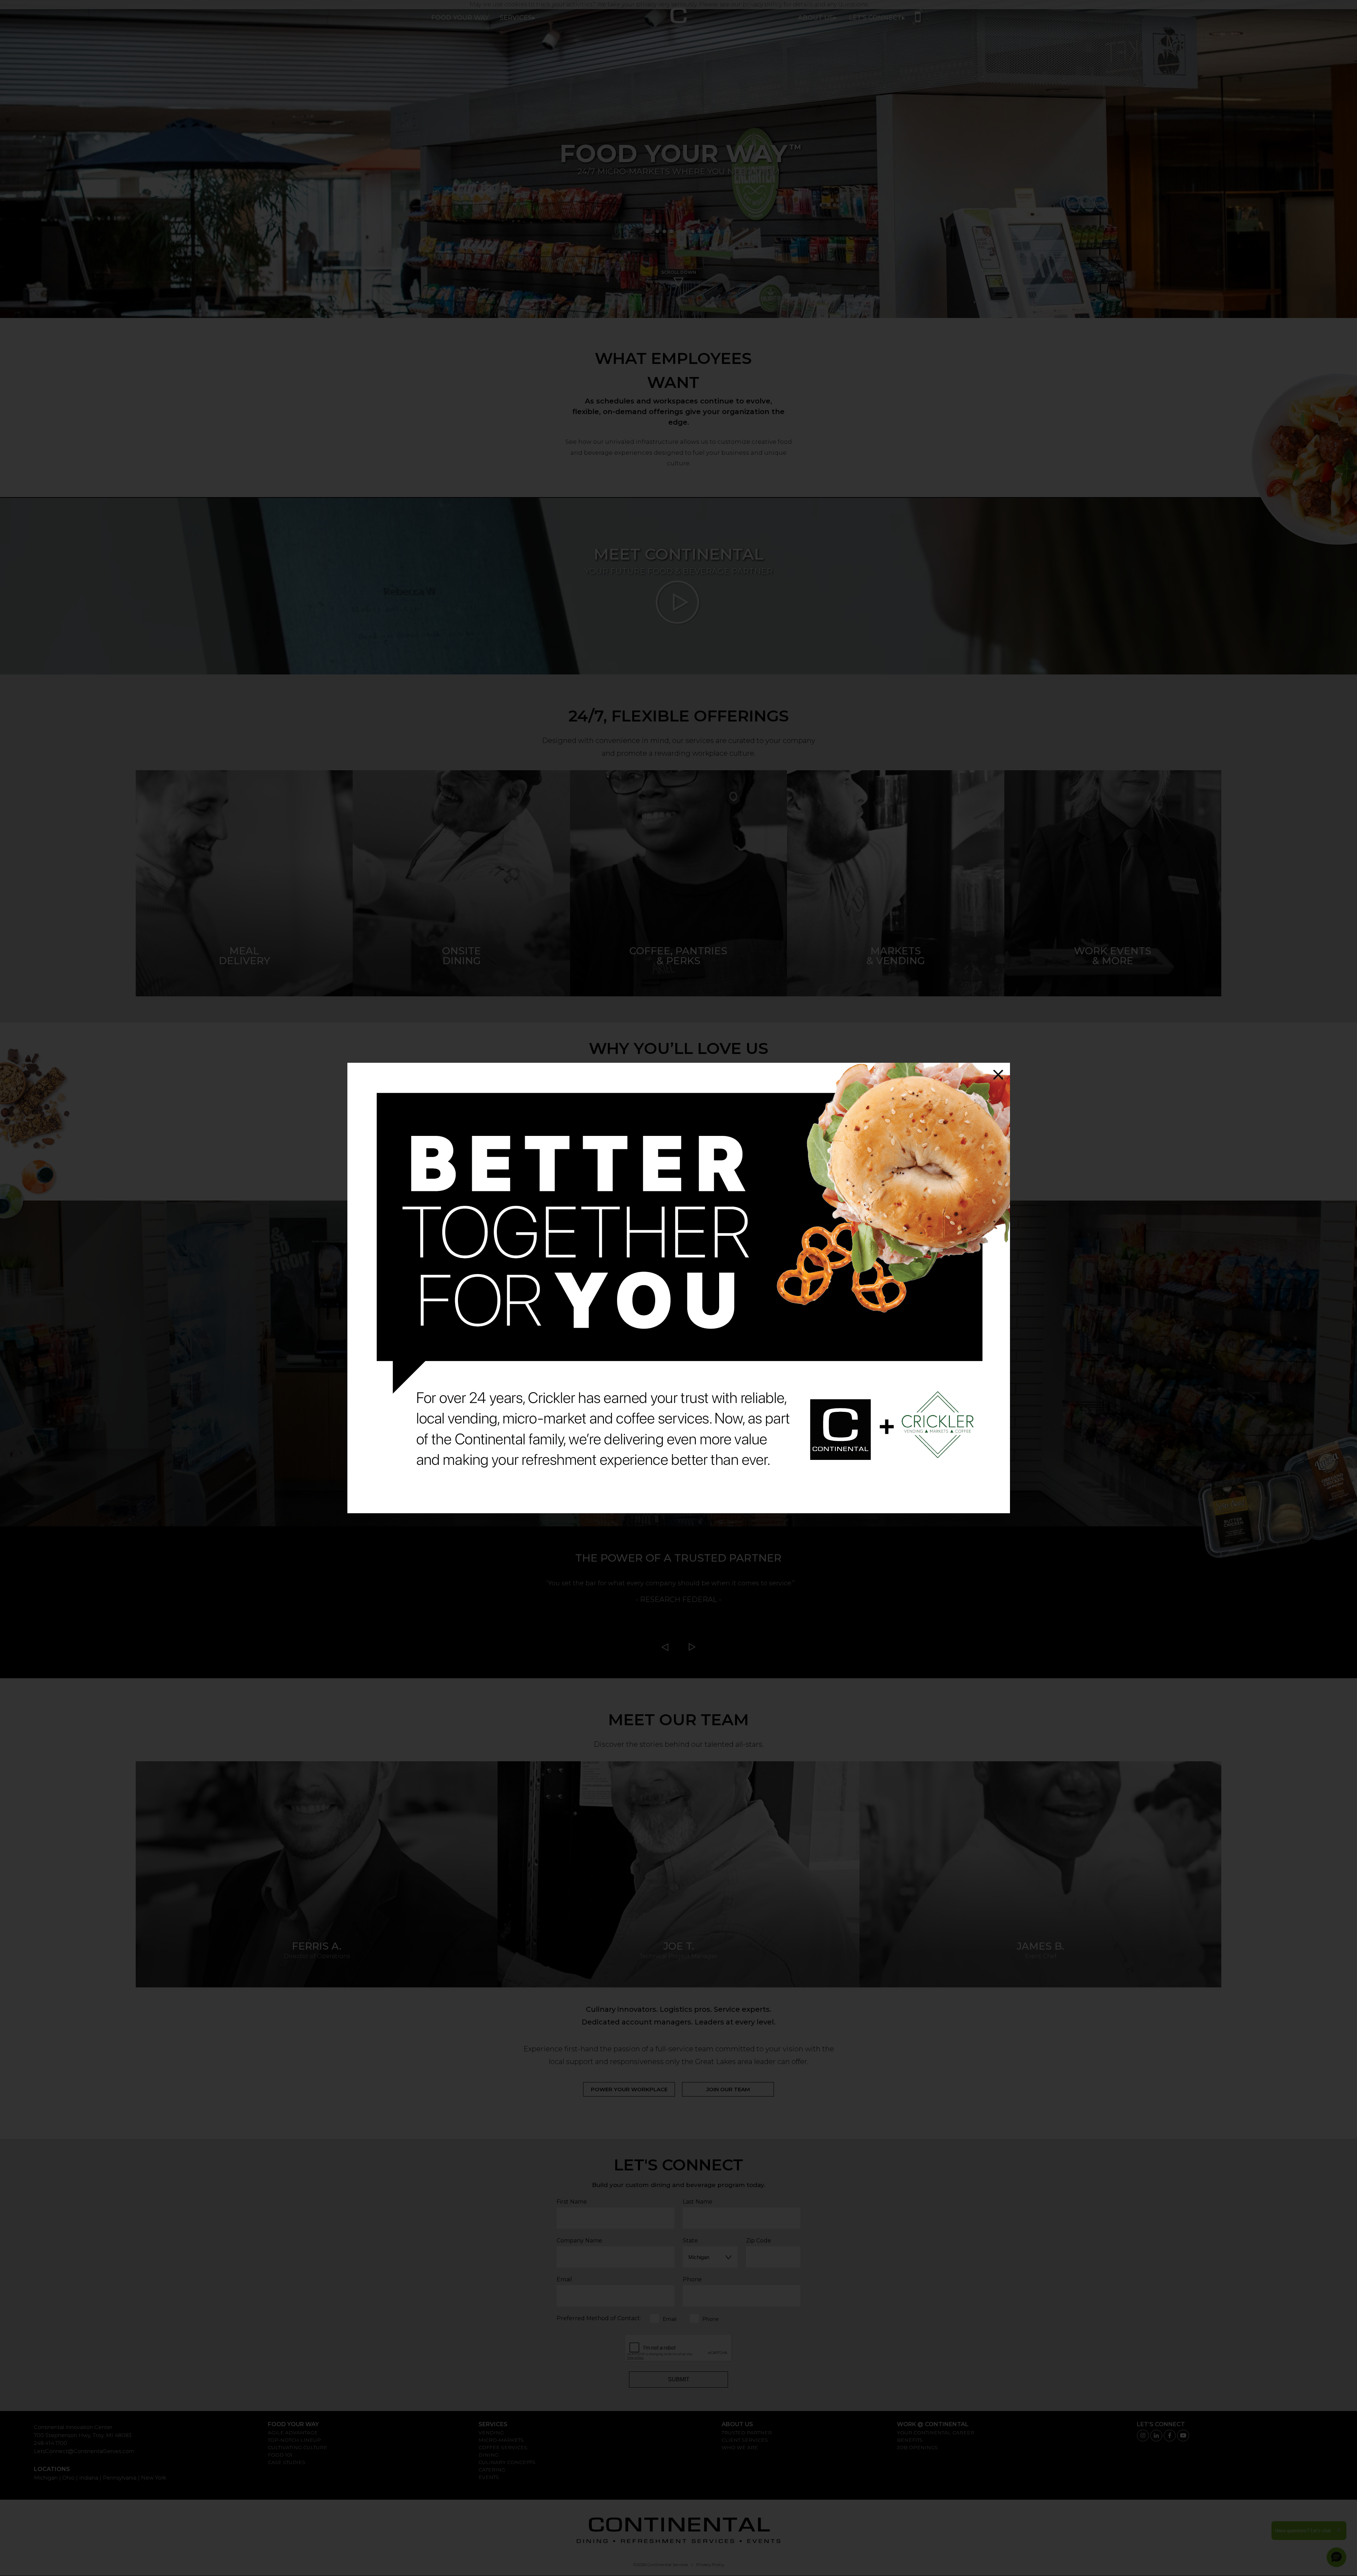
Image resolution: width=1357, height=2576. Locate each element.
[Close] (998, 1075)
